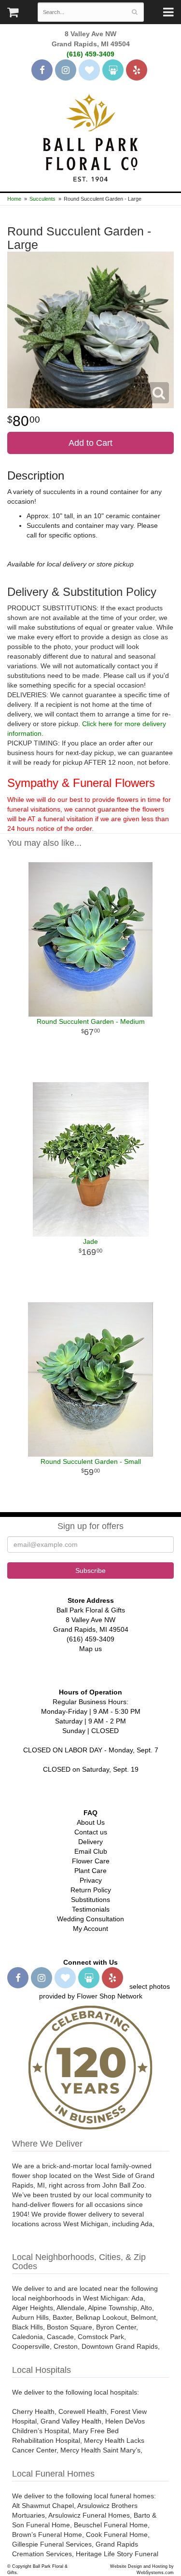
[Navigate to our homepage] (91, 137)
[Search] (134, 12)
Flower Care (91, 1861)
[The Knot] (89, 70)
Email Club (91, 1851)
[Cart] (13, 14)
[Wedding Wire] (113, 70)
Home (14, 199)
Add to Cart (90, 443)
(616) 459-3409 (90, 54)
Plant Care (90, 1871)
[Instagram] (66, 70)
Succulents (42, 199)
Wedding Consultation (90, 1919)
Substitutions (90, 1900)
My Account (90, 1929)
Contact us (91, 1832)
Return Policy (91, 1890)
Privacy (91, 1880)
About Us (91, 1822)
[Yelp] (137, 70)
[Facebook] (42, 70)
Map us (90, 1649)
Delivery (90, 1842)
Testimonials (91, 1909)
